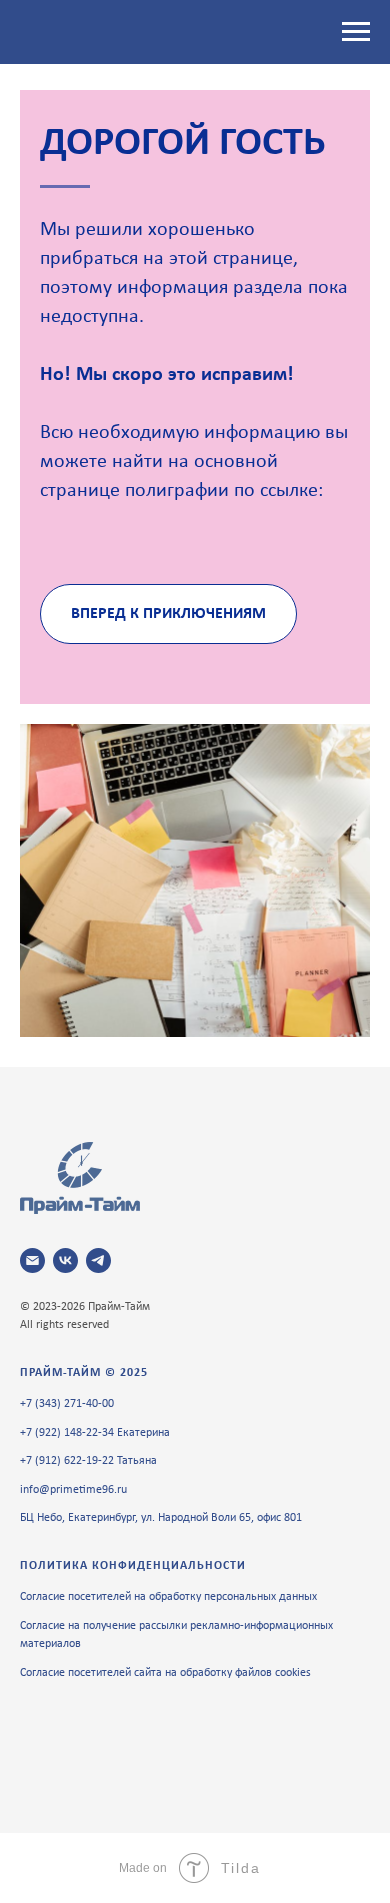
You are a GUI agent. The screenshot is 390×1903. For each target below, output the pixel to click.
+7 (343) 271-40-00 (67, 1404)
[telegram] (98, 1260)
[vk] (65, 1260)
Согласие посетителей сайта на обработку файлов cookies (165, 1673)
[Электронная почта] (32, 1260)
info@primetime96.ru (73, 1490)
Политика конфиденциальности (133, 1566)
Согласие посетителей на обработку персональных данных (168, 1597)
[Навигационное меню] (356, 32)
